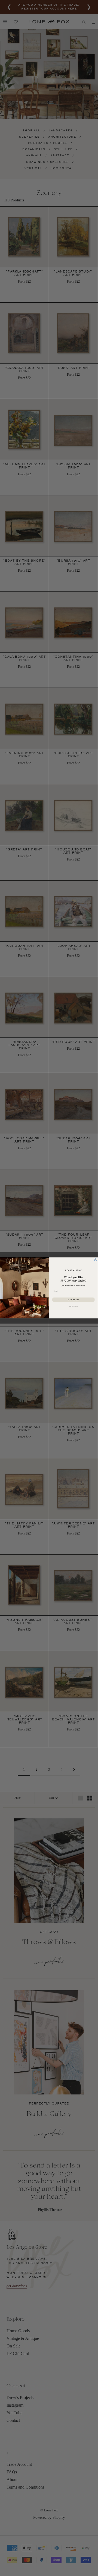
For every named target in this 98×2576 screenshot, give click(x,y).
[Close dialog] (96, 1260)
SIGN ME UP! (73, 1300)
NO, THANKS (73, 1306)
